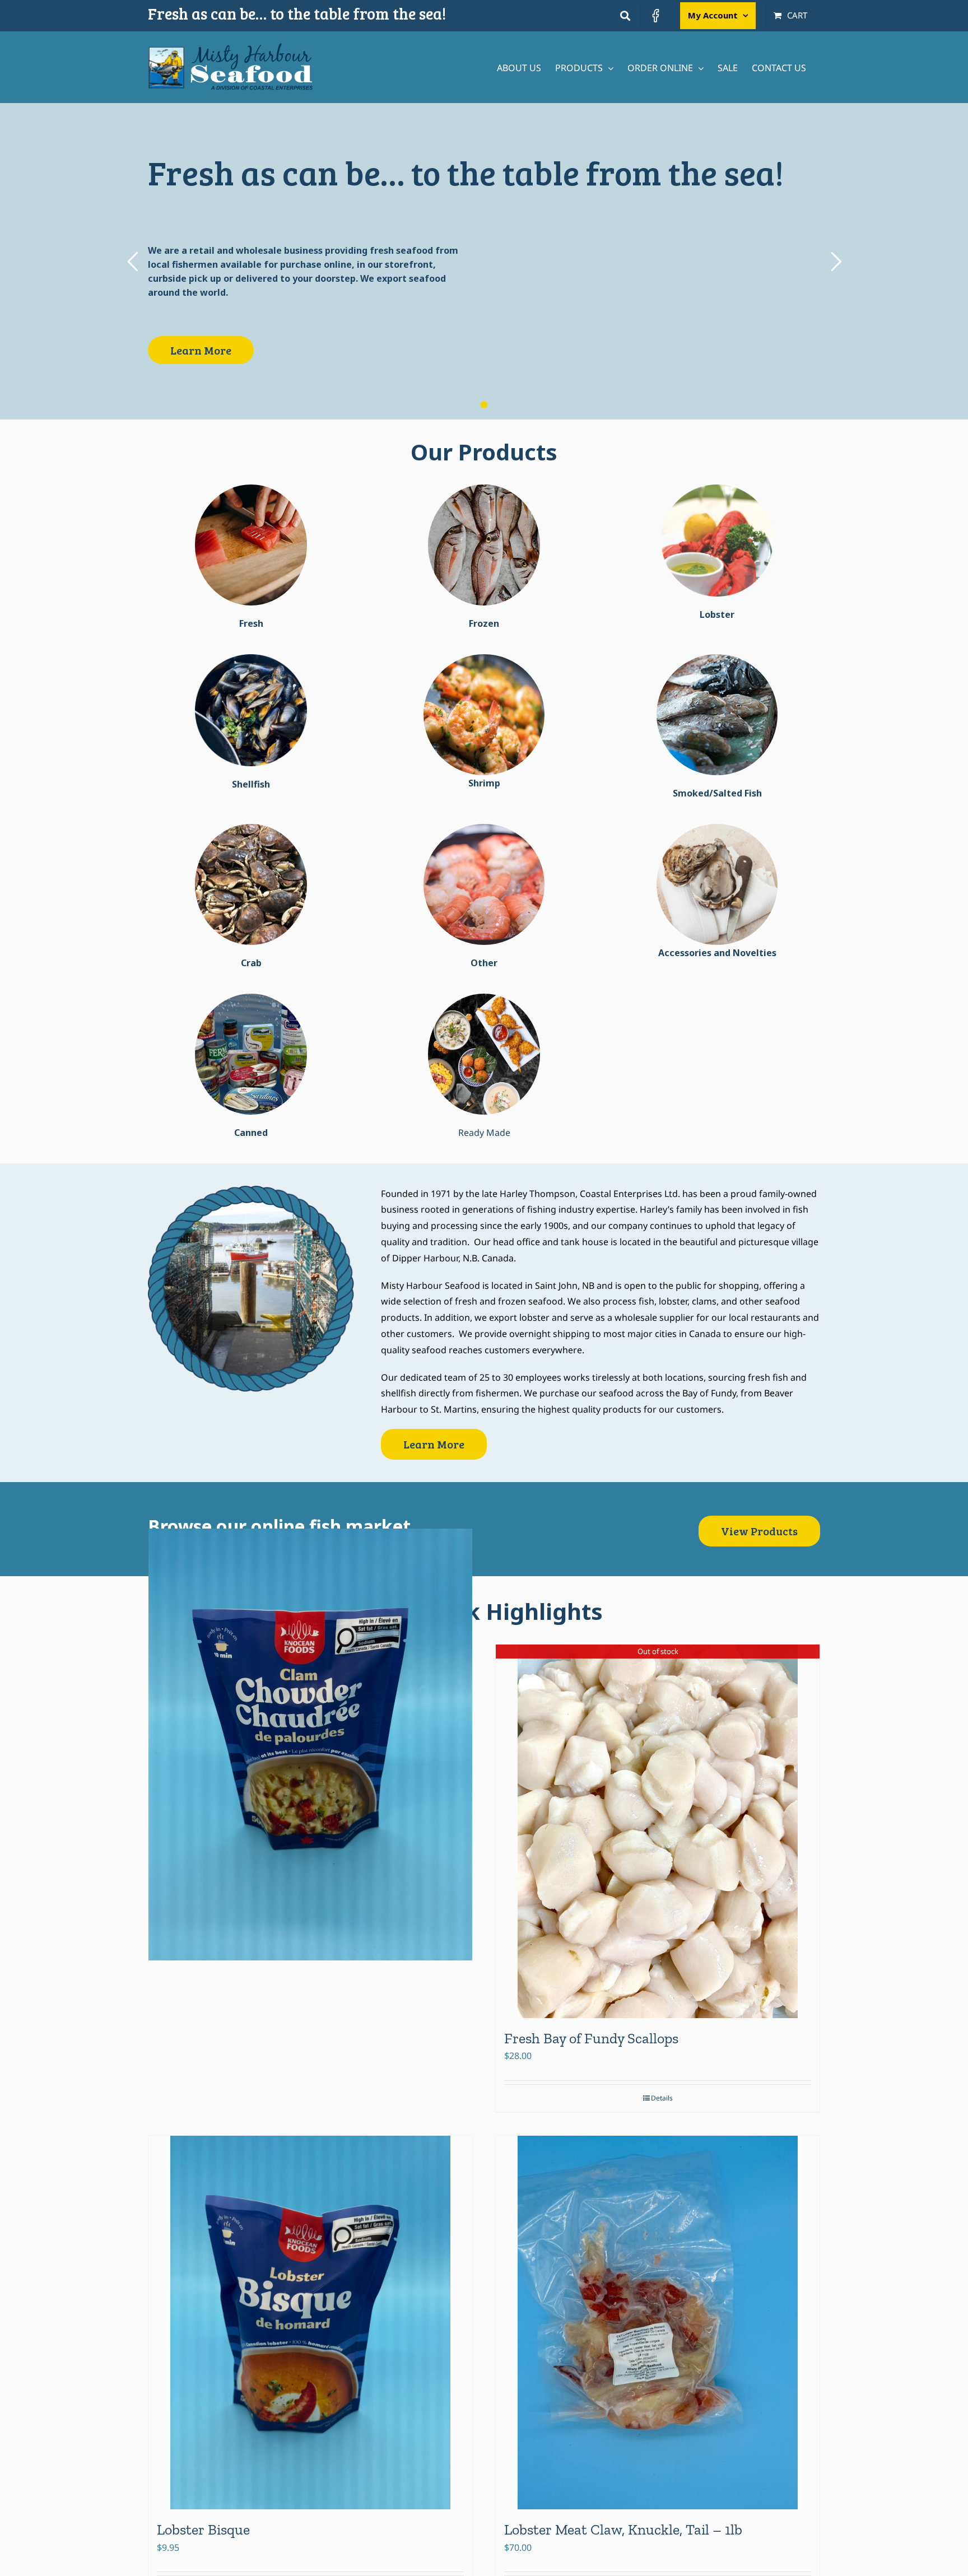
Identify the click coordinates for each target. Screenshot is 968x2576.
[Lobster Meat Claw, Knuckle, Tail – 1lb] (658, 2323)
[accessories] (717, 828)
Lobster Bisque (203, 2530)
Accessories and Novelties (717, 953)
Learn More (201, 350)
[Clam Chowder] (310, 1744)
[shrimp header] (484, 659)
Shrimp (484, 783)
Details (662, 2098)
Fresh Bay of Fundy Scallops (591, 2038)
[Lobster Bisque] (310, 2323)
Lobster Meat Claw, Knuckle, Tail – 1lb (623, 2530)
